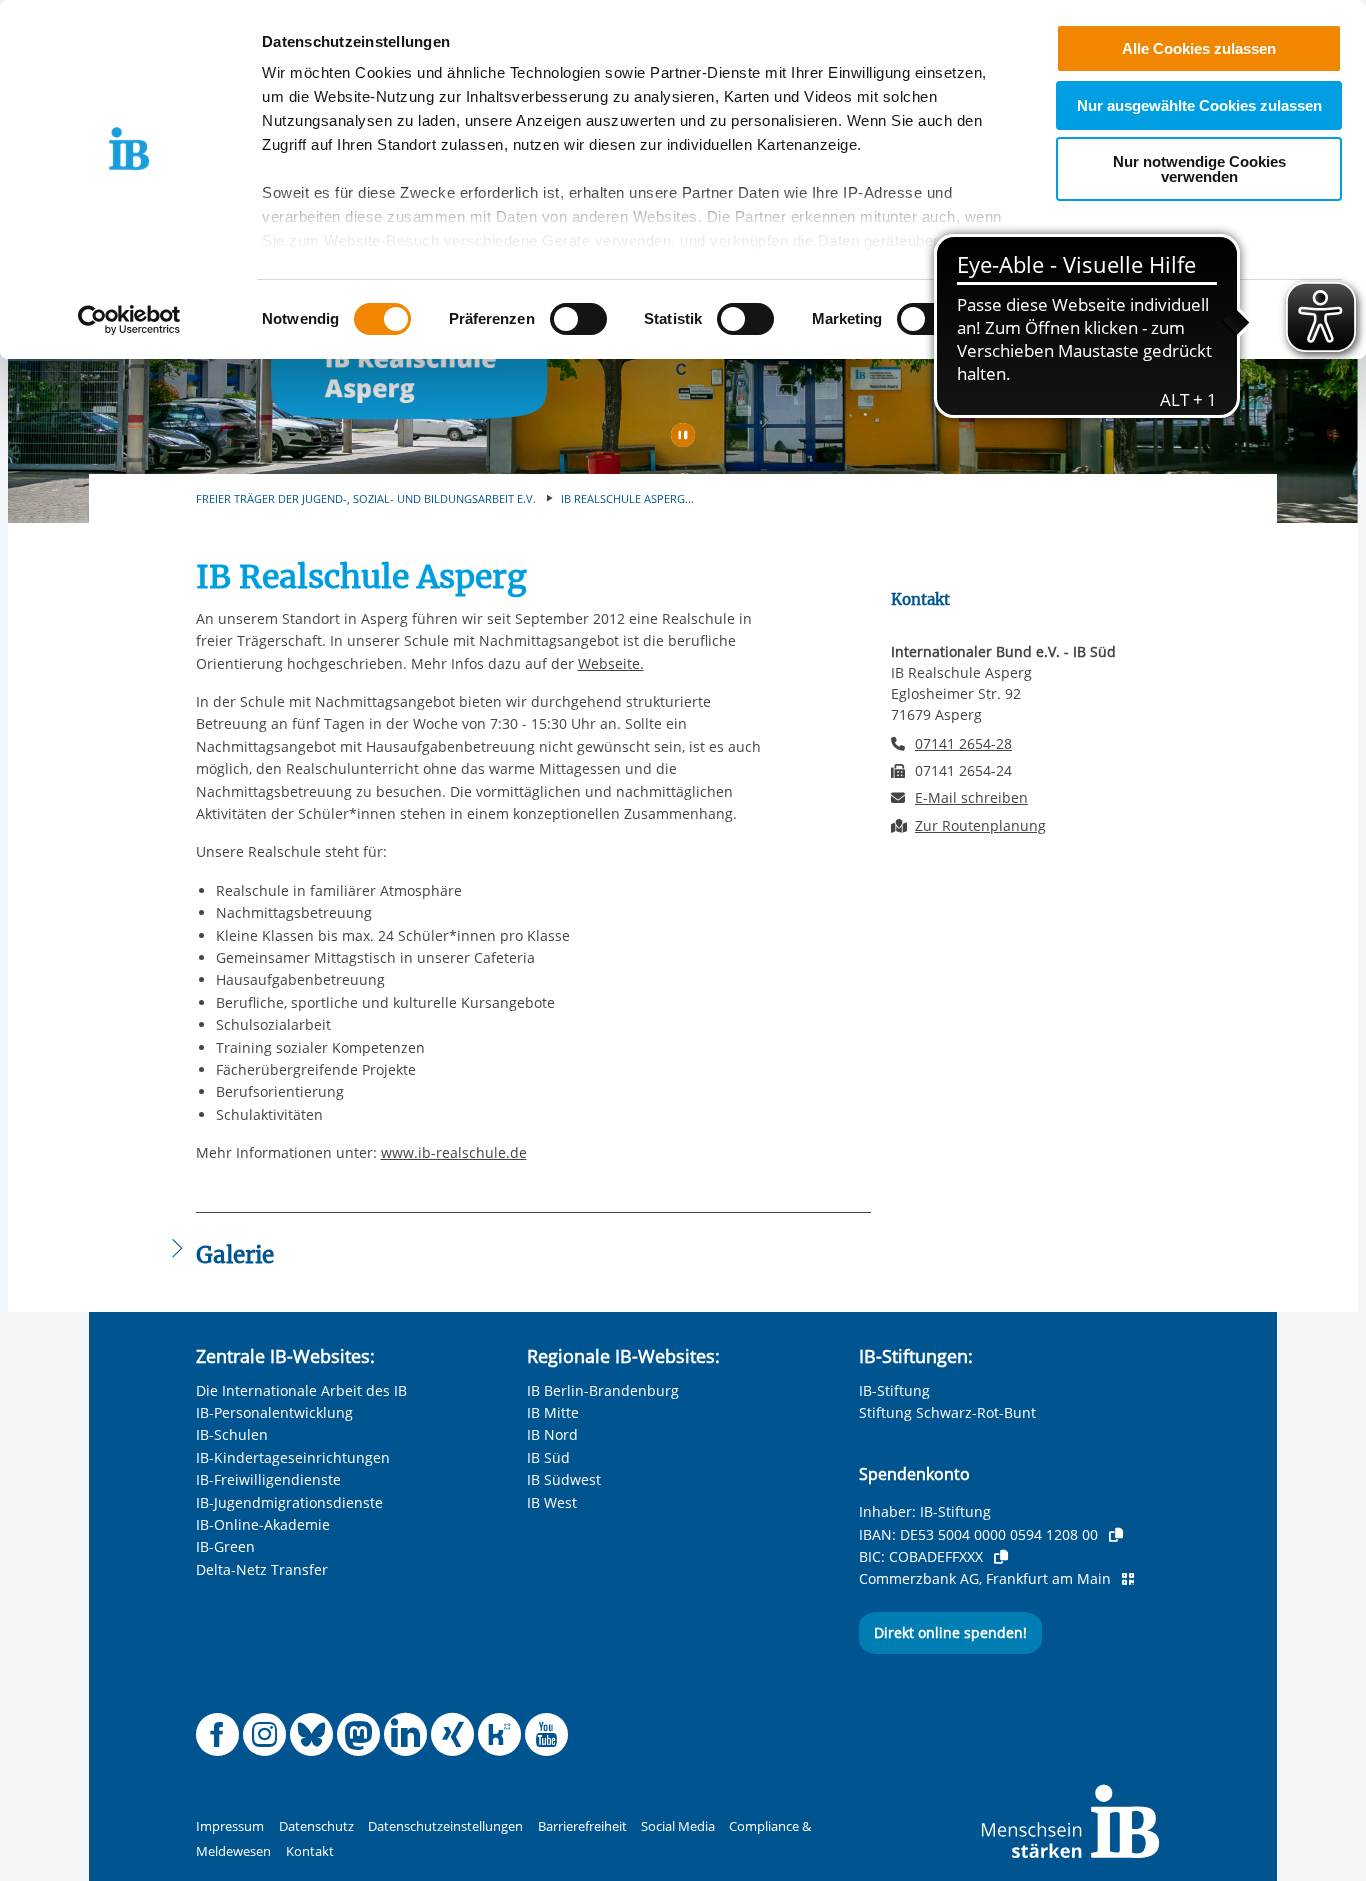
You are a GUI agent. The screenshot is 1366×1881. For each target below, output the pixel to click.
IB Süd (548, 1457)
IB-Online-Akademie (263, 1524)
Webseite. (611, 663)
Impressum (230, 1826)
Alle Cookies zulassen (1199, 48)
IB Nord (552, 1434)
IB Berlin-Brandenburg (603, 1390)
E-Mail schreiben (971, 798)
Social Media (678, 1826)
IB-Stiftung (894, 1390)
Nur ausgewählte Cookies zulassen (1199, 105)
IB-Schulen (232, 1434)
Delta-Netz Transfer (262, 1569)
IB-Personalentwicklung (274, 1412)
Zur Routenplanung (980, 825)
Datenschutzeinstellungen (445, 1826)
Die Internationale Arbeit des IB (301, 1390)
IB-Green (225, 1546)
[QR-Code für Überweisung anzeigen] (1128, 1579)
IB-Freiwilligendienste (268, 1479)
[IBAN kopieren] (1116, 1535)
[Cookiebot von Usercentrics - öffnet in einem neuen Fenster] (129, 320)
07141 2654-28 (963, 743)
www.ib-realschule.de (454, 1152)
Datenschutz (316, 1826)
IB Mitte (553, 1412)
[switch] (578, 319)
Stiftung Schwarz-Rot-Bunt (947, 1412)
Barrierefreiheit (582, 1826)
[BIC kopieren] (1001, 1557)
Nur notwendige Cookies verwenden (1199, 169)
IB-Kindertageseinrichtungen (293, 1457)
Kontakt (310, 1851)
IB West (552, 1502)
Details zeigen (1041, 319)
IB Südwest (564, 1479)
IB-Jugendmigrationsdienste (289, 1502)
